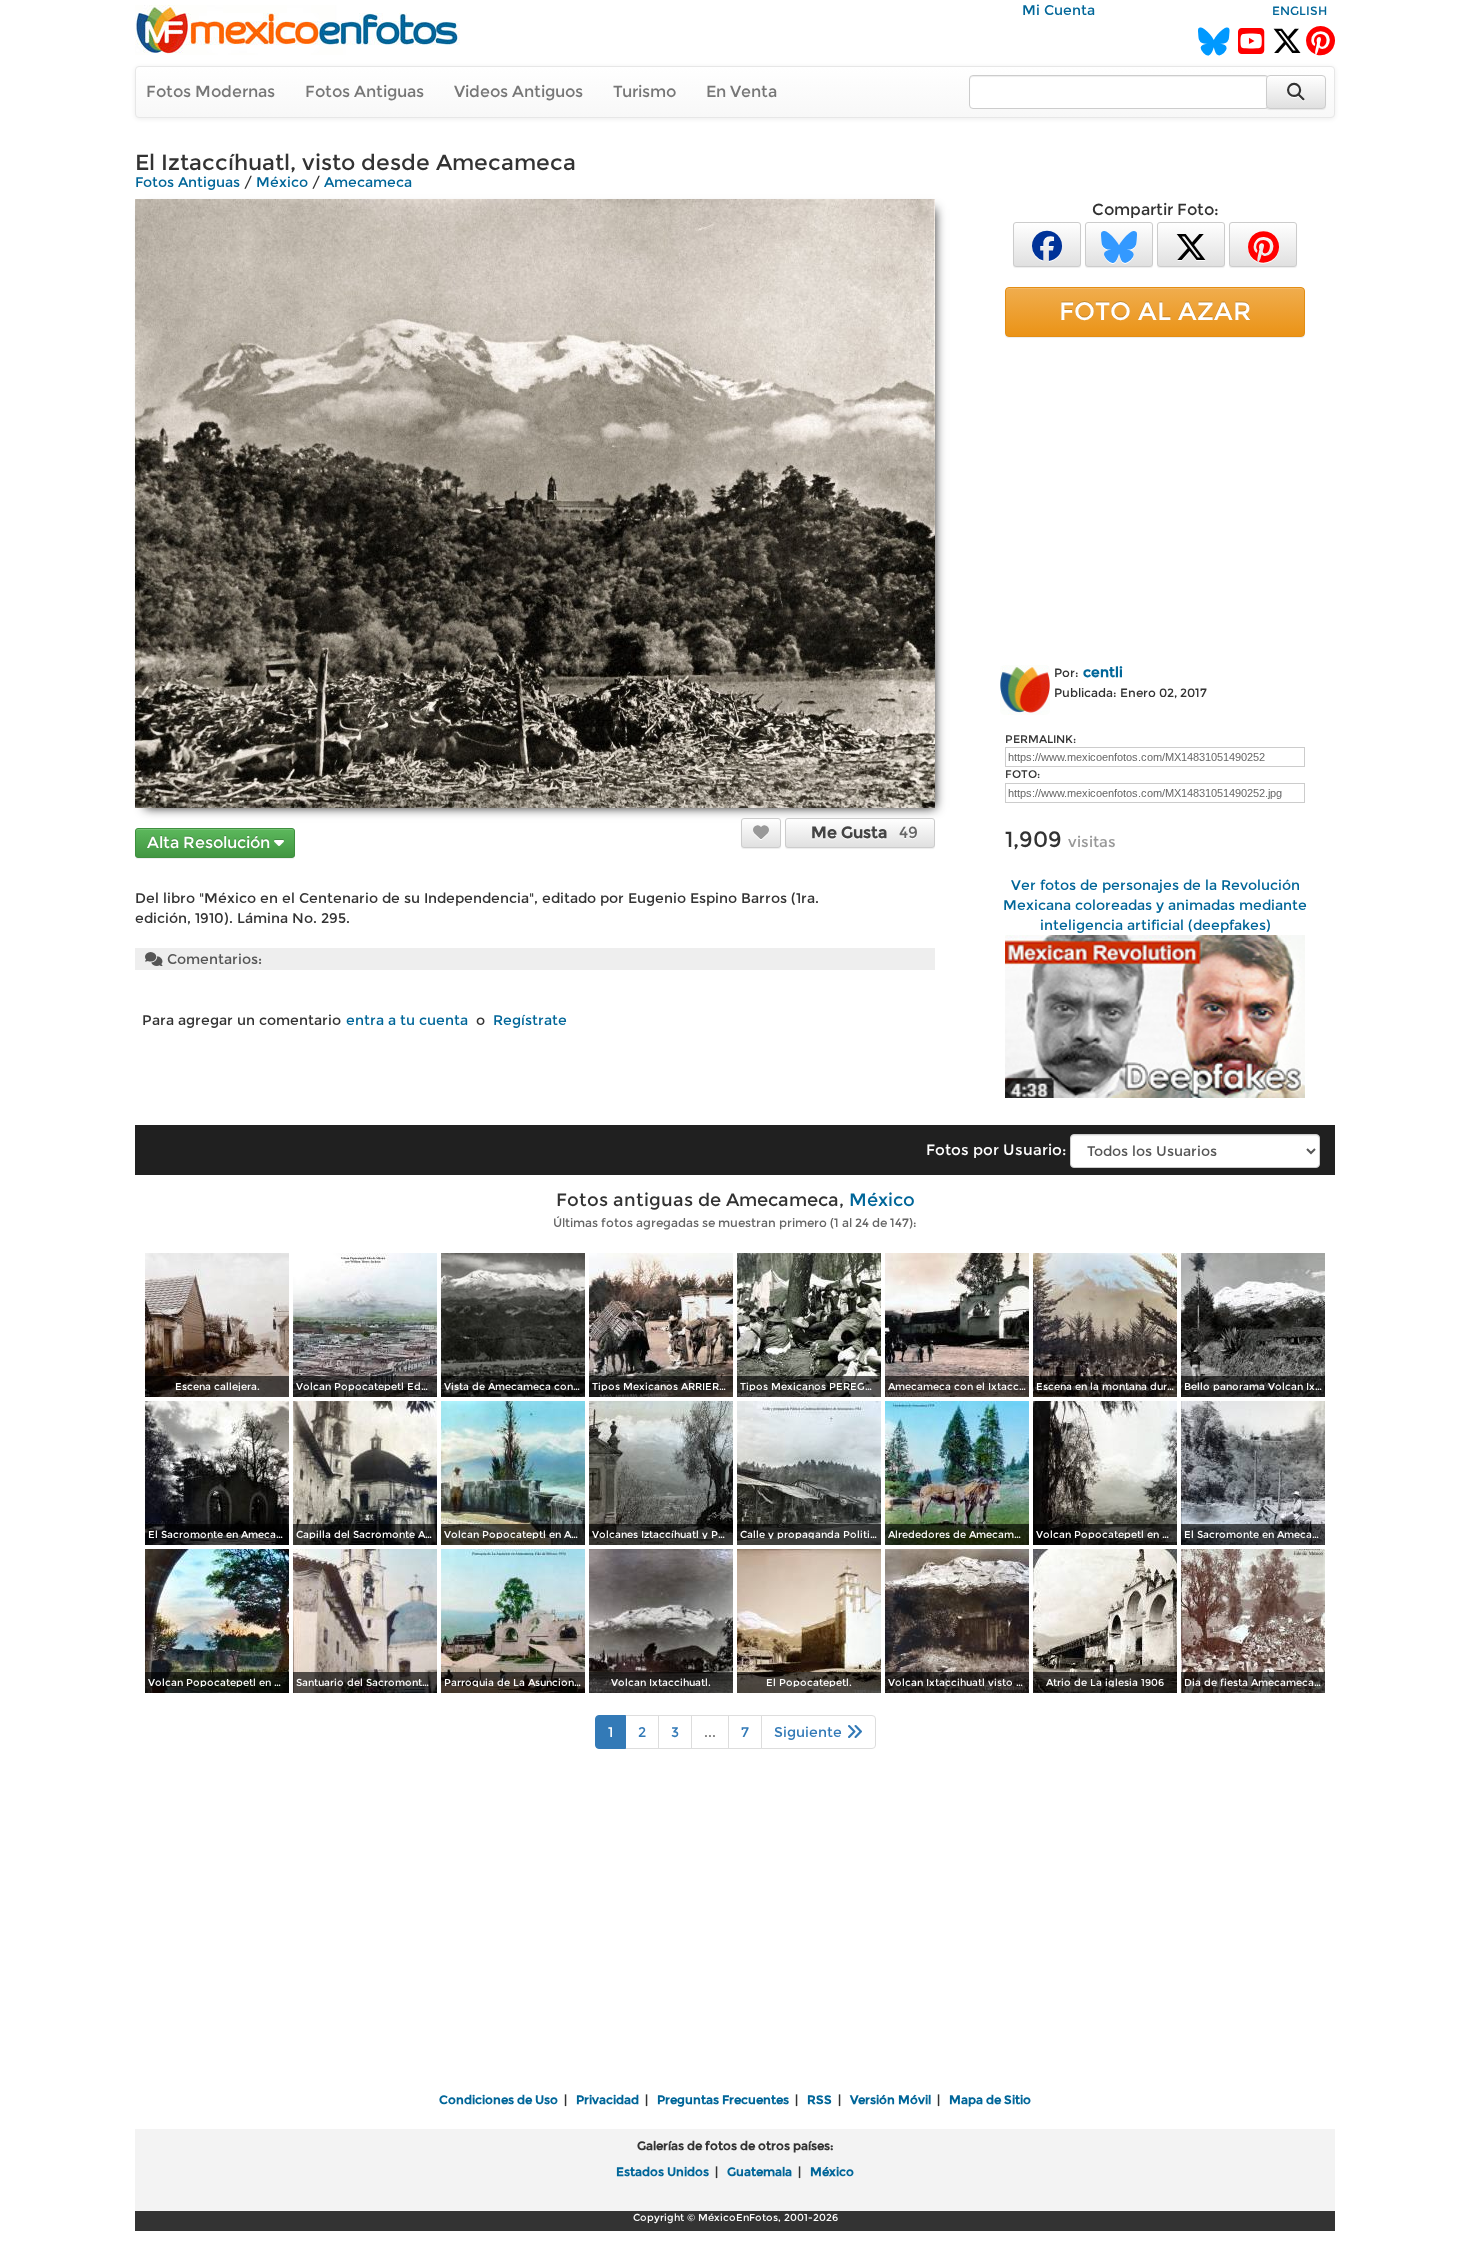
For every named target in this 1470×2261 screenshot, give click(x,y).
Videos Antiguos (518, 91)
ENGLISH (1299, 10)
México (282, 182)
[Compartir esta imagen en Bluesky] (1119, 243)
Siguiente (810, 1732)
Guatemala (759, 2171)
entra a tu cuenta (407, 1020)
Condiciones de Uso (498, 2099)
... (710, 1732)
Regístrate (530, 1020)
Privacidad (607, 2099)
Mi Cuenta (1058, 10)
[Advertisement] (1155, 497)
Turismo (644, 91)
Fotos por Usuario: (996, 1149)
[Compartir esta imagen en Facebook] (1047, 243)
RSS (819, 2099)
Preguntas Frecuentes (723, 2099)
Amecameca (368, 182)
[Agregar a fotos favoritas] (761, 832)
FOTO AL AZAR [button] (1155, 311)
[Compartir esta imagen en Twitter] (1191, 243)
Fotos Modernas (210, 91)
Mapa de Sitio (990, 2099)
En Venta (741, 91)
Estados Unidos (662, 2171)
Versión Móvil (890, 2099)
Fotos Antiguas (364, 91)
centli (1103, 672)
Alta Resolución (210, 842)
